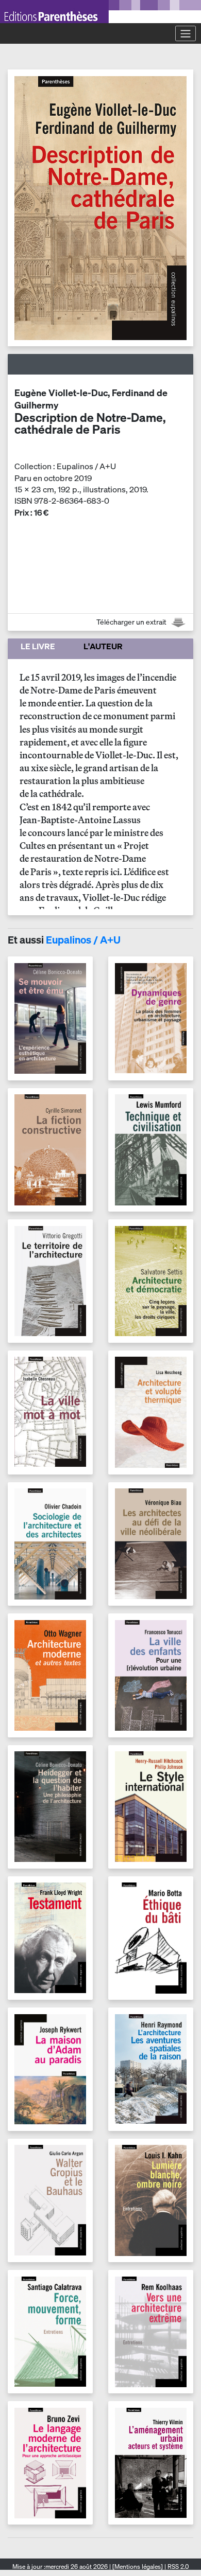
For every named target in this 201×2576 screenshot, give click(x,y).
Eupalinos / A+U (83, 940)
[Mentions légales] (138, 2566)
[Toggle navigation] (186, 33)
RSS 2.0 (177, 2566)
